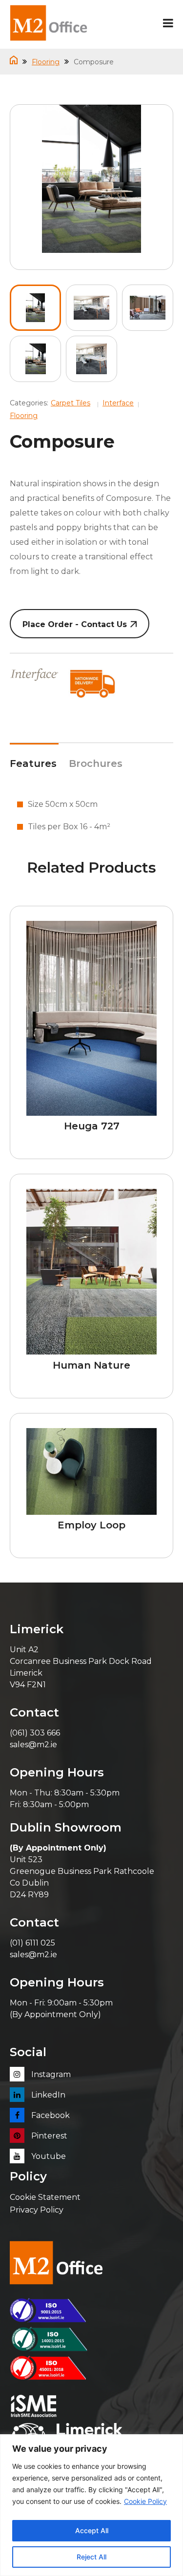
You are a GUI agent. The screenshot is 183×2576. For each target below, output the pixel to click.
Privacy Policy (37, 2210)
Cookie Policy (145, 2501)
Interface (118, 403)
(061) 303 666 (35, 1733)
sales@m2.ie (33, 1745)
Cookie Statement (45, 2197)
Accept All (92, 2530)
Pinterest (48, 2136)
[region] (91, 2505)
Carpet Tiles (71, 403)
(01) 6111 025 (32, 1943)
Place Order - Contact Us (75, 624)
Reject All (91, 2557)
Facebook (50, 2115)
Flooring (46, 62)
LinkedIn (47, 2095)
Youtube (48, 2156)
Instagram (50, 2074)
